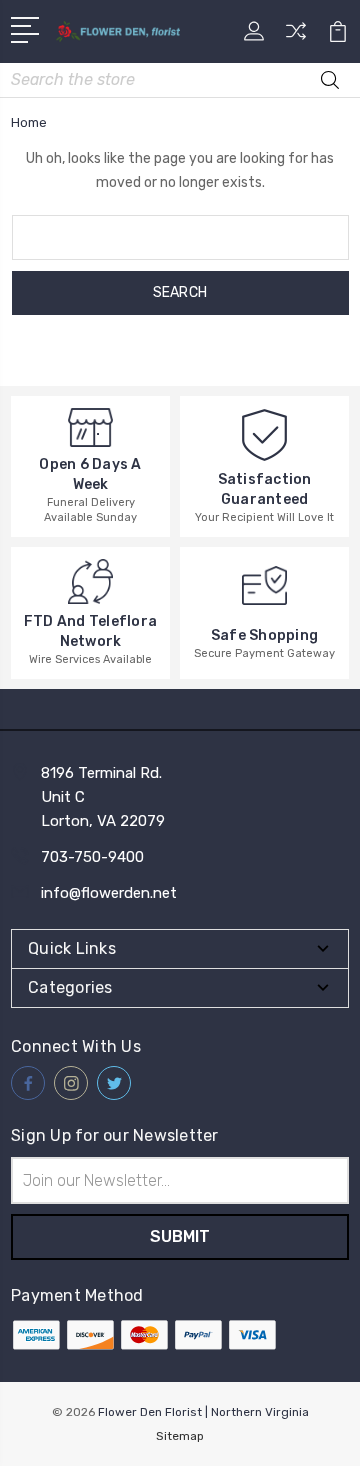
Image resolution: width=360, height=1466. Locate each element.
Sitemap (180, 1436)
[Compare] (296, 37)
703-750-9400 (92, 857)
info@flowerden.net (109, 893)
